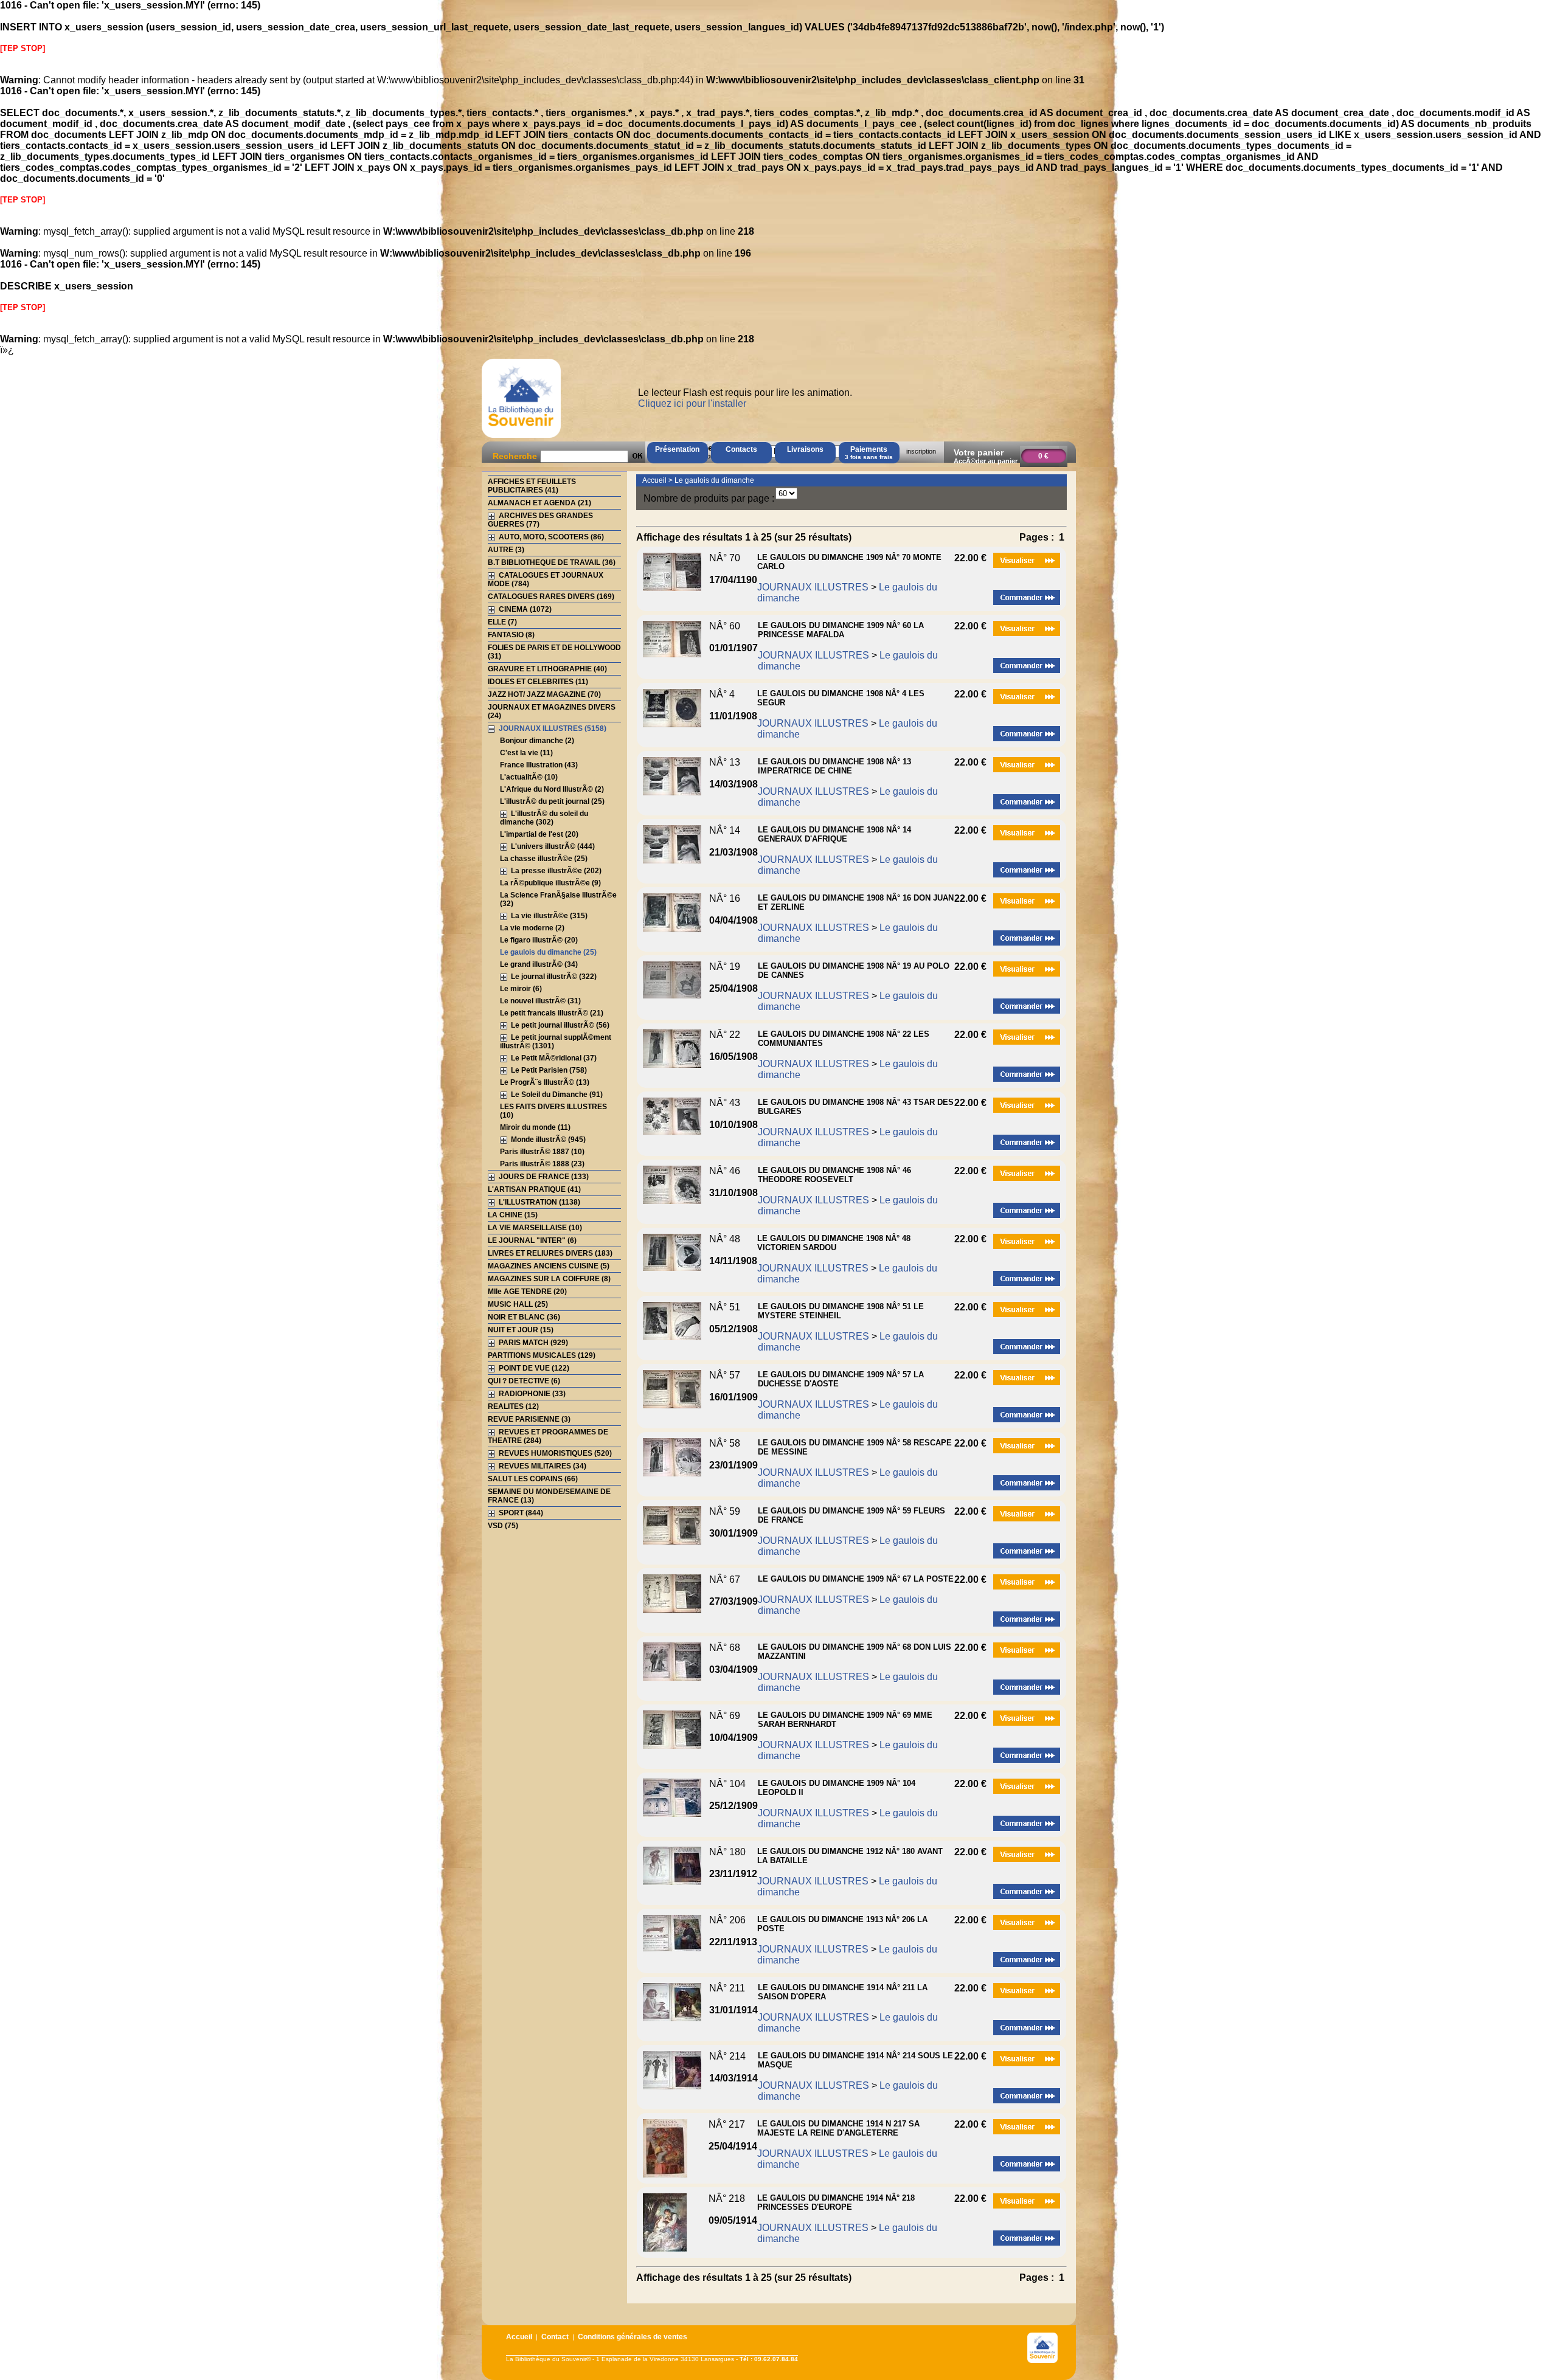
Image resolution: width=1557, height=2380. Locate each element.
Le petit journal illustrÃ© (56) (560, 1025)
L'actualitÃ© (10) (529, 777)
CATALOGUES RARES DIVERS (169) (551, 597)
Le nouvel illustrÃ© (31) (540, 1001)
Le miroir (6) (521, 989)
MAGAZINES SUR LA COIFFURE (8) (549, 1279)
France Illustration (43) (539, 765)
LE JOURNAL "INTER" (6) (532, 1240)
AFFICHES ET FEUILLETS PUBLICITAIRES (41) (532, 486)
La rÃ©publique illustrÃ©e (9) (550, 883)
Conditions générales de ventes (633, 2337)
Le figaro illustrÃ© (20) (539, 940)
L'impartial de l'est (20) (539, 834)
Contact (555, 2337)
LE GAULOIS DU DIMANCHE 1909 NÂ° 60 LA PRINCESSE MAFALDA (841, 630)
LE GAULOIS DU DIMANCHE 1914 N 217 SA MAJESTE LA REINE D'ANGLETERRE (838, 2128)
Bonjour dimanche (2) (537, 741)
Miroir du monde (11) (535, 1127)
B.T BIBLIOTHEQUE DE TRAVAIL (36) (552, 562)
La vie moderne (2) (532, 928)
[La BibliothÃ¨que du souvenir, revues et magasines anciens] (521, 438)
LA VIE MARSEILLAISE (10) (535, 1228)
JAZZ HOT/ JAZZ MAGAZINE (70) (544, 694)
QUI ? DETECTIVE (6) (524, 1381)
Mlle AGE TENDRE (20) (527, 1292)
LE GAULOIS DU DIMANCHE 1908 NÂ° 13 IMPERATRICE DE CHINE (834, 766)
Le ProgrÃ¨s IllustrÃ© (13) (545, 1082)
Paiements (869, 453)
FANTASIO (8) (511, 635)
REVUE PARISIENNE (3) (529, 1419)
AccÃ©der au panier (986, 461)
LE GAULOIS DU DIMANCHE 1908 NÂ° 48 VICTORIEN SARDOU (834, 1243)
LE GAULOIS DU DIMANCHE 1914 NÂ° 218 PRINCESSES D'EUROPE (836, 2202)
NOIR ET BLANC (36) (524, 1317)
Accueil (654, 480)
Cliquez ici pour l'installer (692, 403)
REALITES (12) (513, 1406)
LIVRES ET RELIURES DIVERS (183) (550, 1253)
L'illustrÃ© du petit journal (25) (552, 801)
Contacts (741, 449)
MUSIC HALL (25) (518, 1304)
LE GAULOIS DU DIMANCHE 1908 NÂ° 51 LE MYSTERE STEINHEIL (841, 1311)
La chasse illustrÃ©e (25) (544, 859)
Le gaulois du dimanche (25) (548, 952)
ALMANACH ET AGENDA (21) (539, 503)
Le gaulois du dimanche (714, 480)
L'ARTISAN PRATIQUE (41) (534, 1189)
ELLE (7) (502, 622)
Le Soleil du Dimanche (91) (557, 1095)
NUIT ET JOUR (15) (521, 1330)
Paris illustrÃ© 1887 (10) (542, 1152)
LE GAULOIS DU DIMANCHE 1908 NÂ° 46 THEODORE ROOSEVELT (834, 1175)
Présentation (677, 449)
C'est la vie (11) (526, 753)
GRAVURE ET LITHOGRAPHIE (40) (547, 669)
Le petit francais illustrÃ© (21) (552, 1013)
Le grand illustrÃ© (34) (539, 964)
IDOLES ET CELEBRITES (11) (538, 682)
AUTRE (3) (506, 550)
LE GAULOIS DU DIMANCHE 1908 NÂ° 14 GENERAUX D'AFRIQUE (834, 834)
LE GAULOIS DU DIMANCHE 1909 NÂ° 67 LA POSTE (856, 1579)
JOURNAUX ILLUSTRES (813, 587)
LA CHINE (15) (513, 1215)
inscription (921, 451)
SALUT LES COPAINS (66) (533, 1479)
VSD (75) (503, 1526)
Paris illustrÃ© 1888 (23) (542, 1164)
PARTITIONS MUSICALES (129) (542, 1355)
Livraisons (805, 449)
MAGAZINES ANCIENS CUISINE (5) (549, 1266)
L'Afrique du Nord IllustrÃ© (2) (552, 789)
